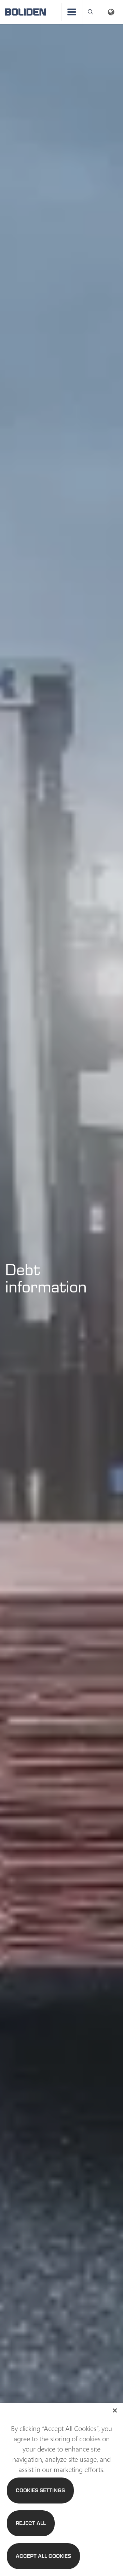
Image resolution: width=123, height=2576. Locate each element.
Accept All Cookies (43, 2556)
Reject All (31, 2523)
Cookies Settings (40, 2490)
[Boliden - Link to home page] (25, 12)
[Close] (115, 2410)
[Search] (91, 12)
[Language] (111, 12)
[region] (61, 2489)
